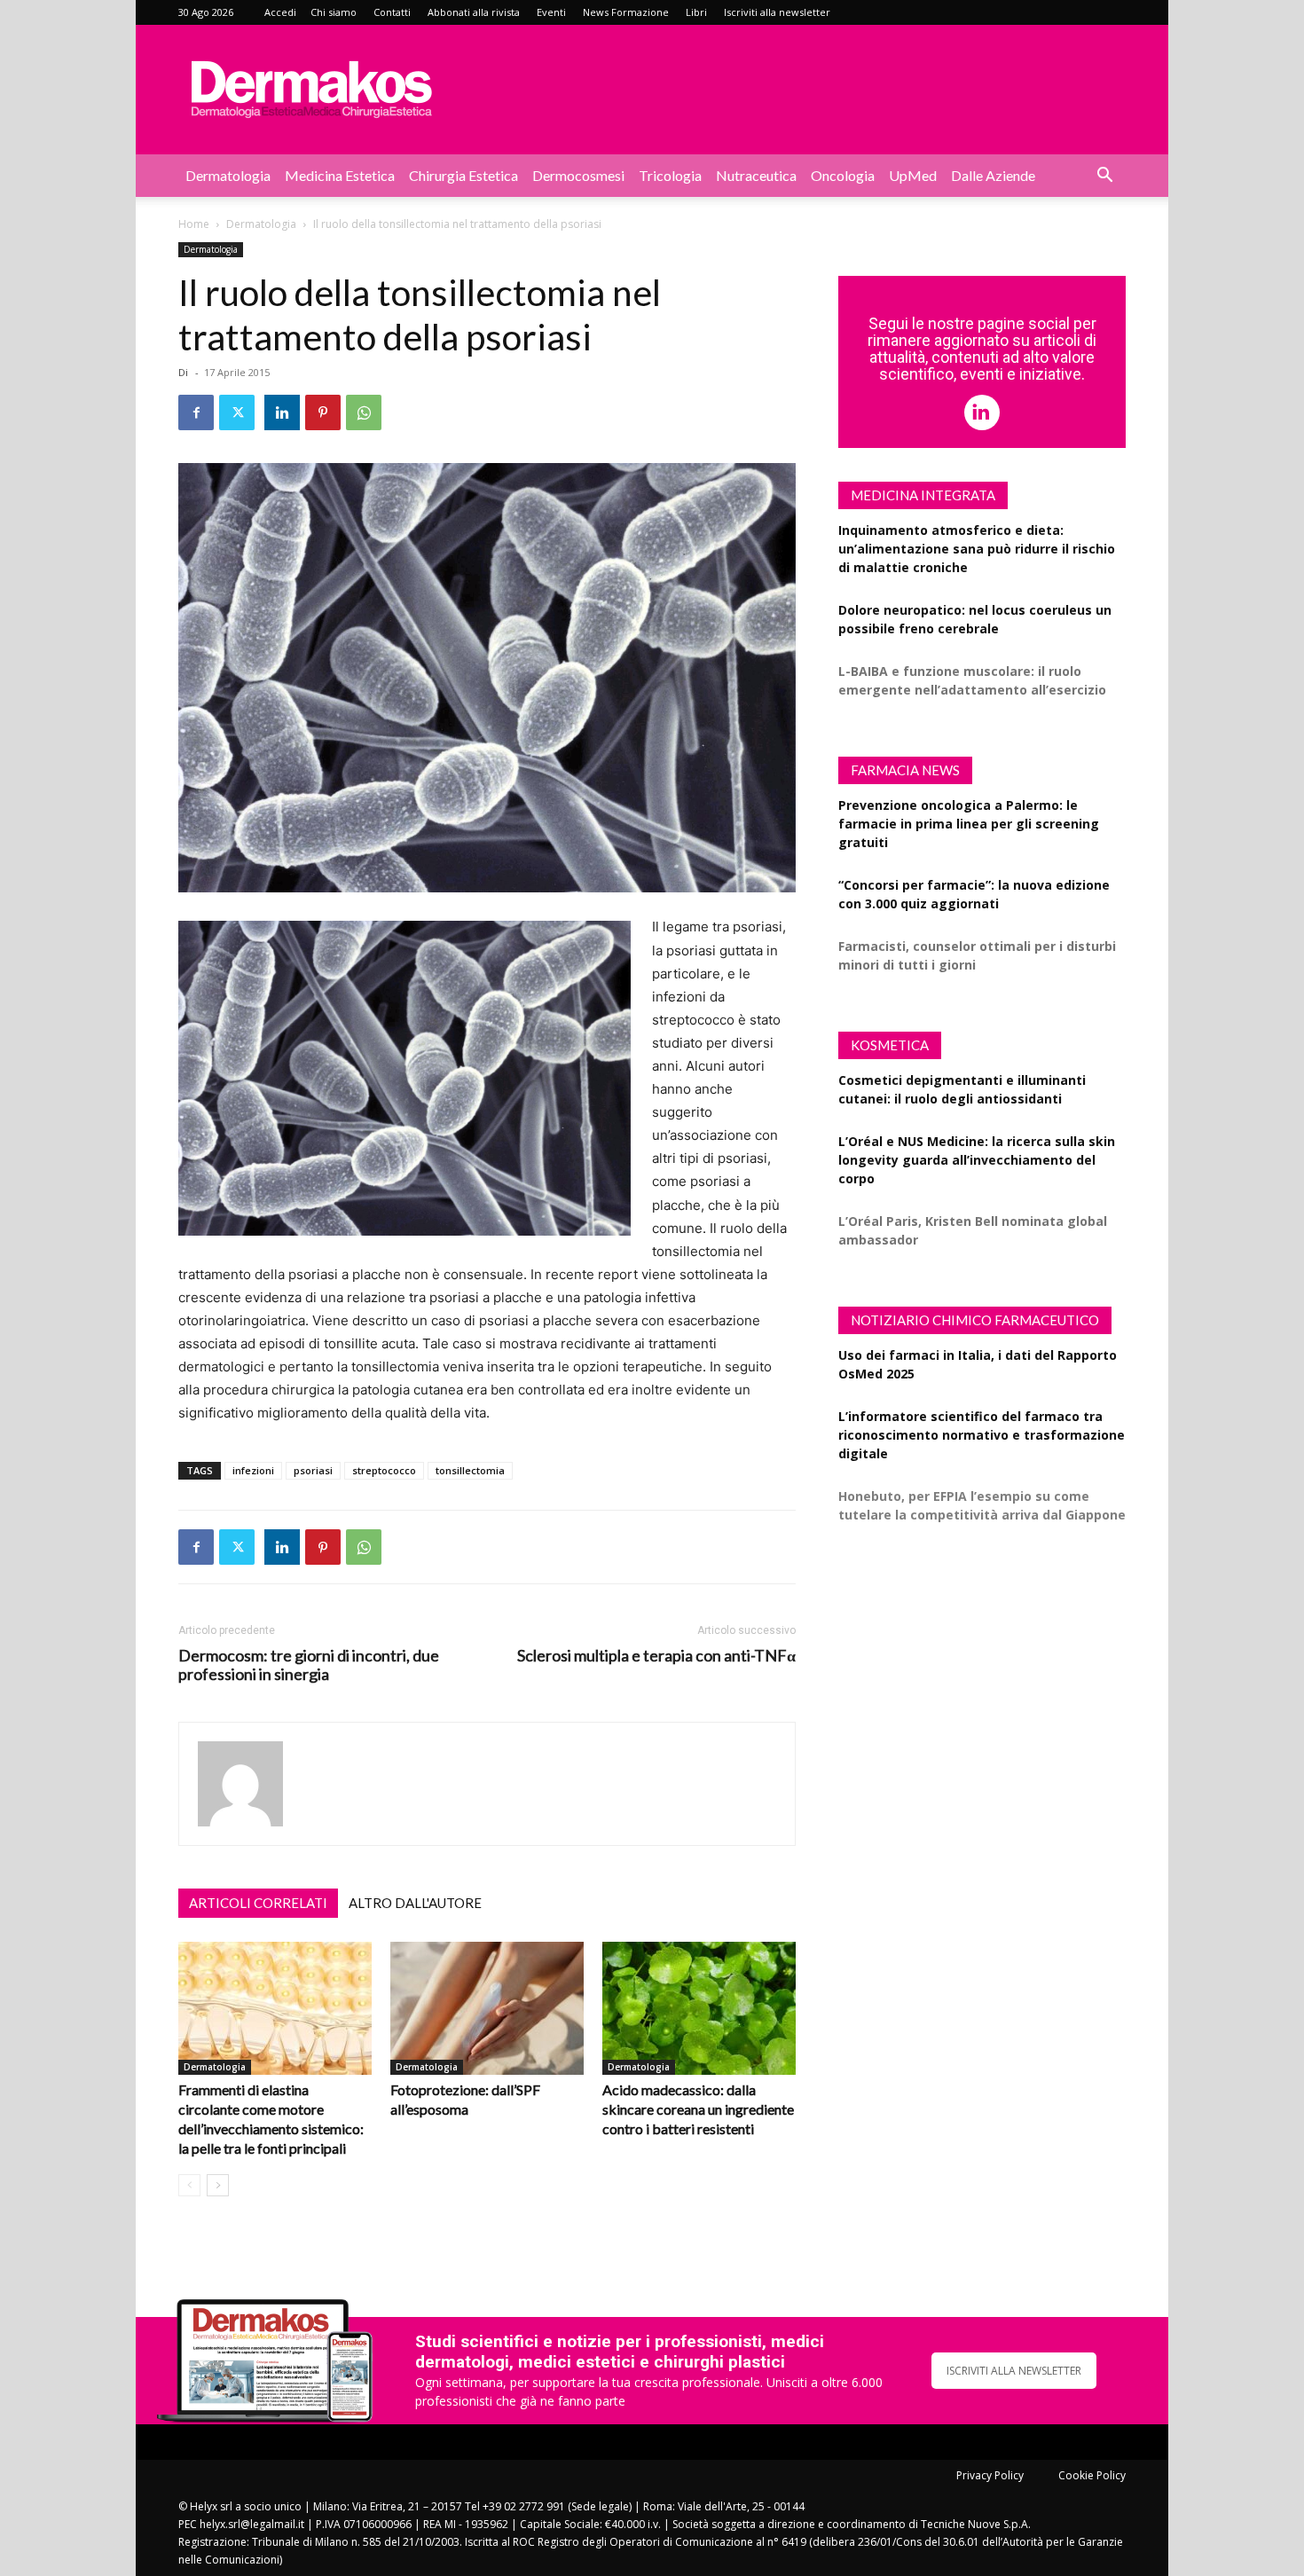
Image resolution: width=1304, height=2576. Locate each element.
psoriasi (313, 1470)
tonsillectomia (470, 1470)
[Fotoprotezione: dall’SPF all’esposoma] (487, 2008)
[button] (1104, 177)
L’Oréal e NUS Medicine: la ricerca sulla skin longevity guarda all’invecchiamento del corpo (977, 1160)
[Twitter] (237, 412)
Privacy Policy (990, 2475)
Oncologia (843, 175)
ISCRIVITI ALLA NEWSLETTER (1014, 2371)
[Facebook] (196, 412)
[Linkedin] (282, 412)
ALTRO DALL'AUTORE (415, 1903)
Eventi (551, 12)
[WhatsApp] (364, 412)
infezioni (253, 1470)
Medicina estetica (340, 175)
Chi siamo (334, 12)
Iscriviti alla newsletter (777, 12)
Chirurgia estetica (463, 175)
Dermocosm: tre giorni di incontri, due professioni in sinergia (309, 1665)
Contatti (392, 12)
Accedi (280, 12)
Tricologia (670, 175)
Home (194, 224)
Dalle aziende (993, 175)
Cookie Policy (1092, 2475)
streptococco (384, 1470)
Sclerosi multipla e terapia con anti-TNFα (656, 1656)
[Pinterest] (323, 412)
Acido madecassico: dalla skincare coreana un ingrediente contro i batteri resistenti (698, 2109)
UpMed (913, 175)
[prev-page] (189, 2185)
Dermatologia (228, 175)
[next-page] (218, 2185)
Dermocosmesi (578, 175)
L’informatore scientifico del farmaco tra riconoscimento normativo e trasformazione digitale (982, 1435)
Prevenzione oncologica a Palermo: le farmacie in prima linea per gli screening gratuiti (969, 824)
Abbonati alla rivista (474, 12)
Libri (696, 12)
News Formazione (626, 12)
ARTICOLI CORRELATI (258, 1903)
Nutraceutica (756, 175)
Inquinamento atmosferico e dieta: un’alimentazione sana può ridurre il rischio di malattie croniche (977, 549)
